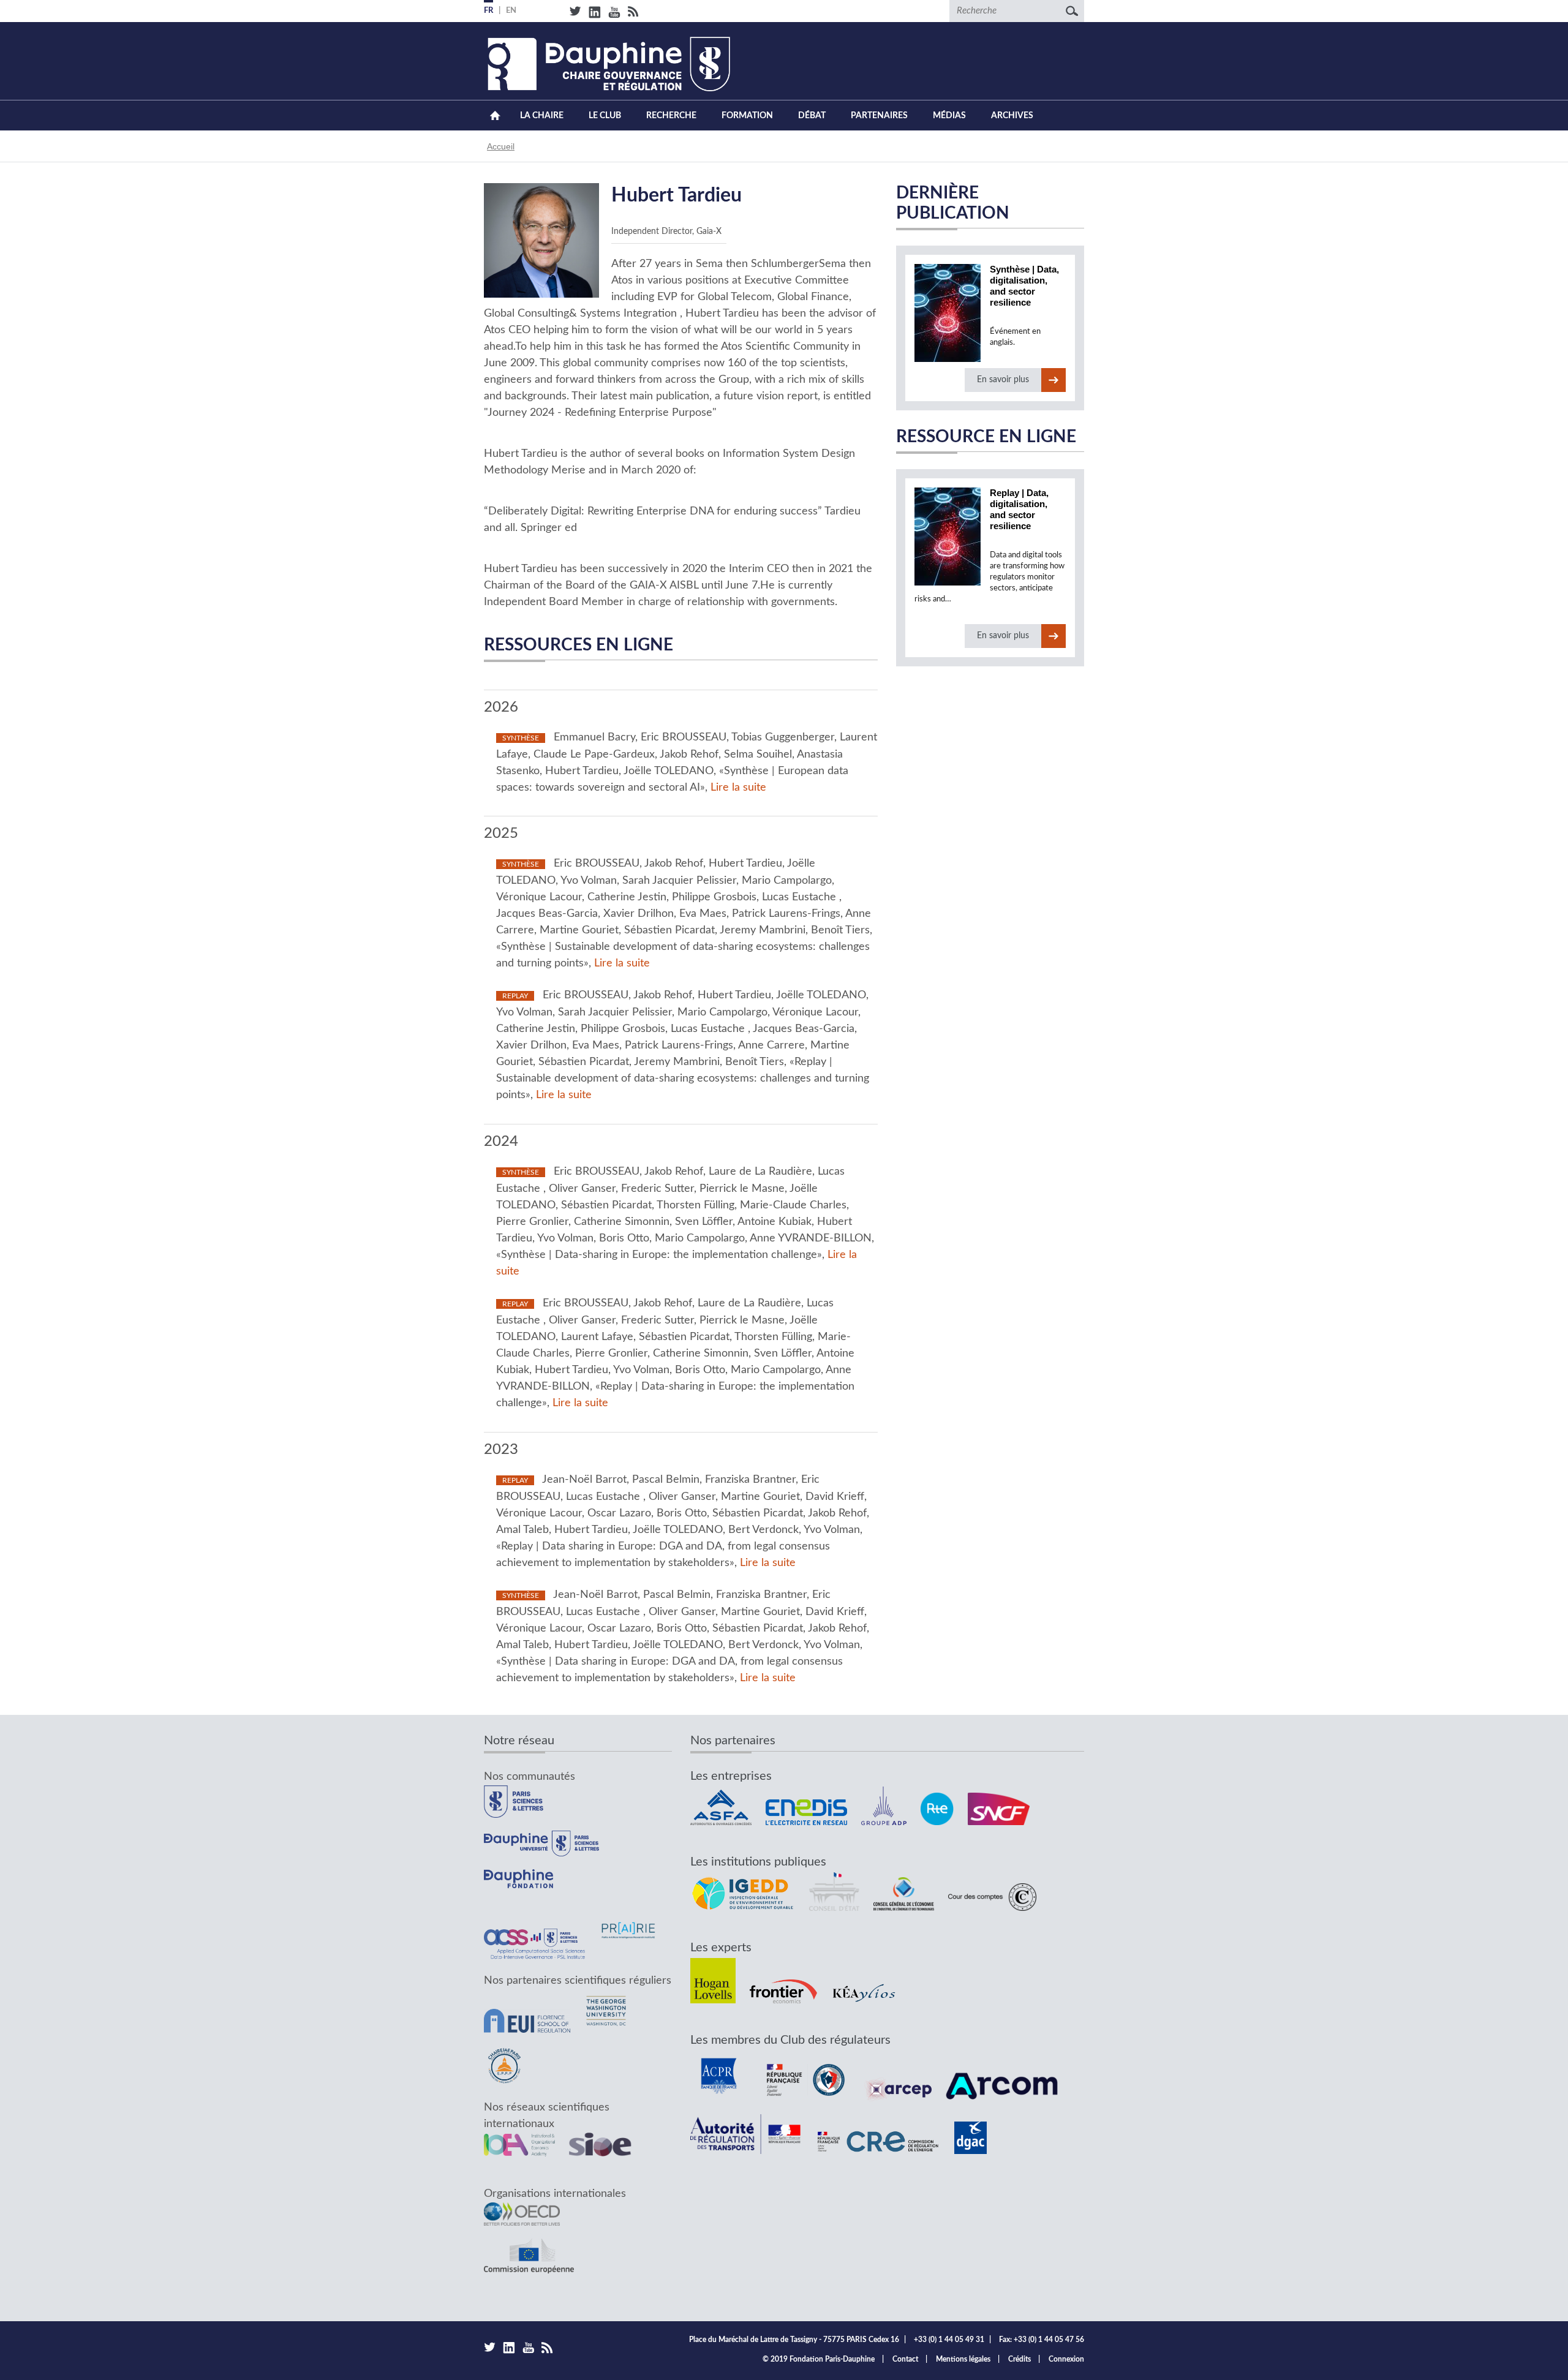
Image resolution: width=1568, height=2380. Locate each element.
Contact (905, 2359)
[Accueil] (607, 64)
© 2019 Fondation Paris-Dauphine (819, 2359)
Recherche (671, 116)
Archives (1012, 116)
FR (488, 11)
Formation (747, 116)
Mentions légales (963, 2359)
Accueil (495, 115)
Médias (949, 116)
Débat (812, 116)
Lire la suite (738, 788)
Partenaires (879, 116)
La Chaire (542, 116)
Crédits (1020, 2359)
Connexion (1066, 2359)
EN (511, 11)
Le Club (605, 116)
